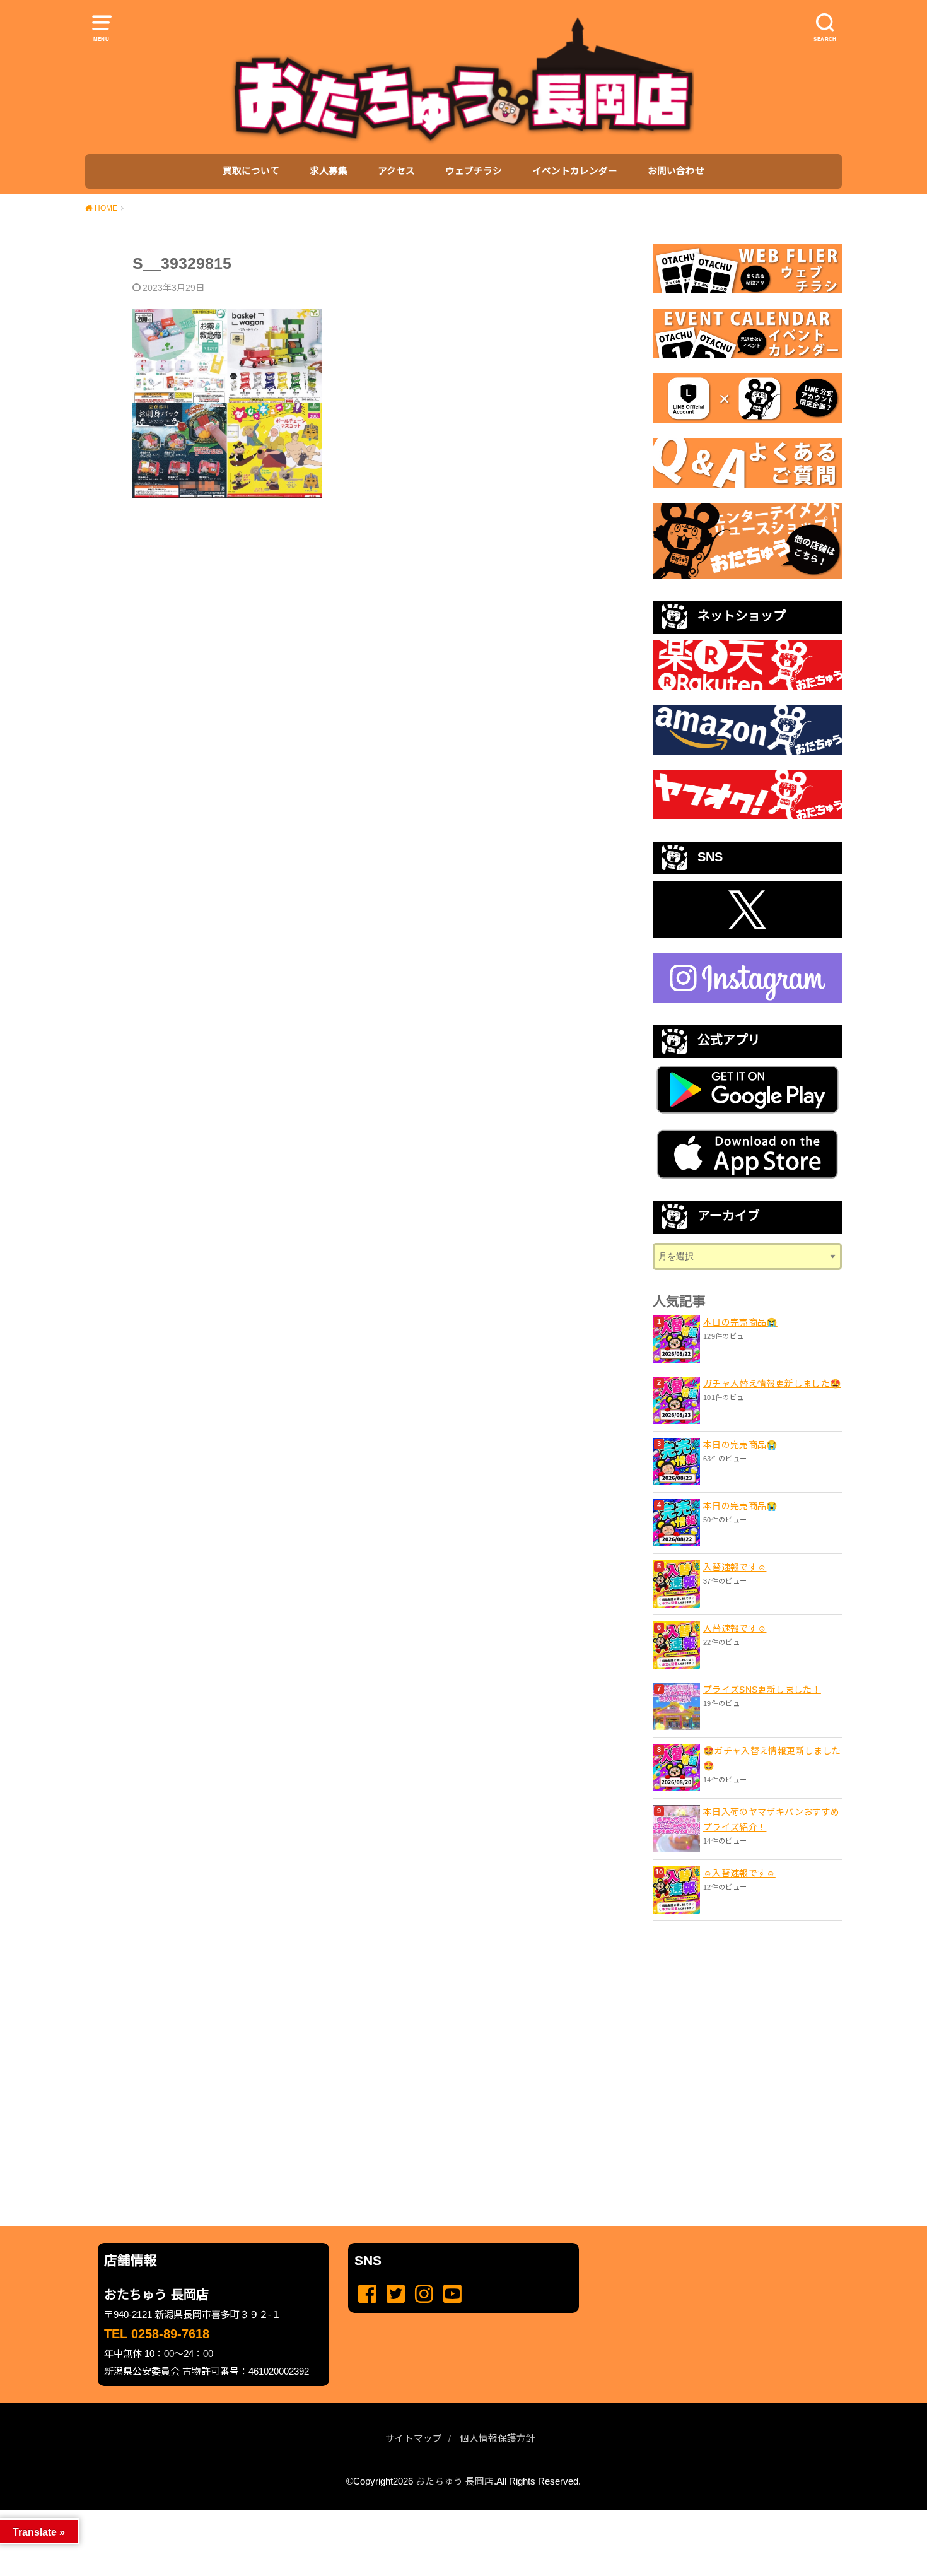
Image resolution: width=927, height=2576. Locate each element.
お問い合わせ (676, 171)
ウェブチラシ (474, 171)
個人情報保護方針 (498, 2438)
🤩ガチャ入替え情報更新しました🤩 (772, 1758)
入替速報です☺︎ (735, 1567)
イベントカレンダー (575, 171)
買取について (251, 171)
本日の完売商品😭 (740, 1322)
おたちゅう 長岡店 (455, 2481)
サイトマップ (414, 2438)
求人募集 (329, 171)
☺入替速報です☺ (739, 1873)
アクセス (396, 171)
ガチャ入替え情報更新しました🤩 (772, 1384)
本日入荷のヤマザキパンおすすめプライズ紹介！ (771, 1820)
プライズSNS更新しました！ (762, 1690)
